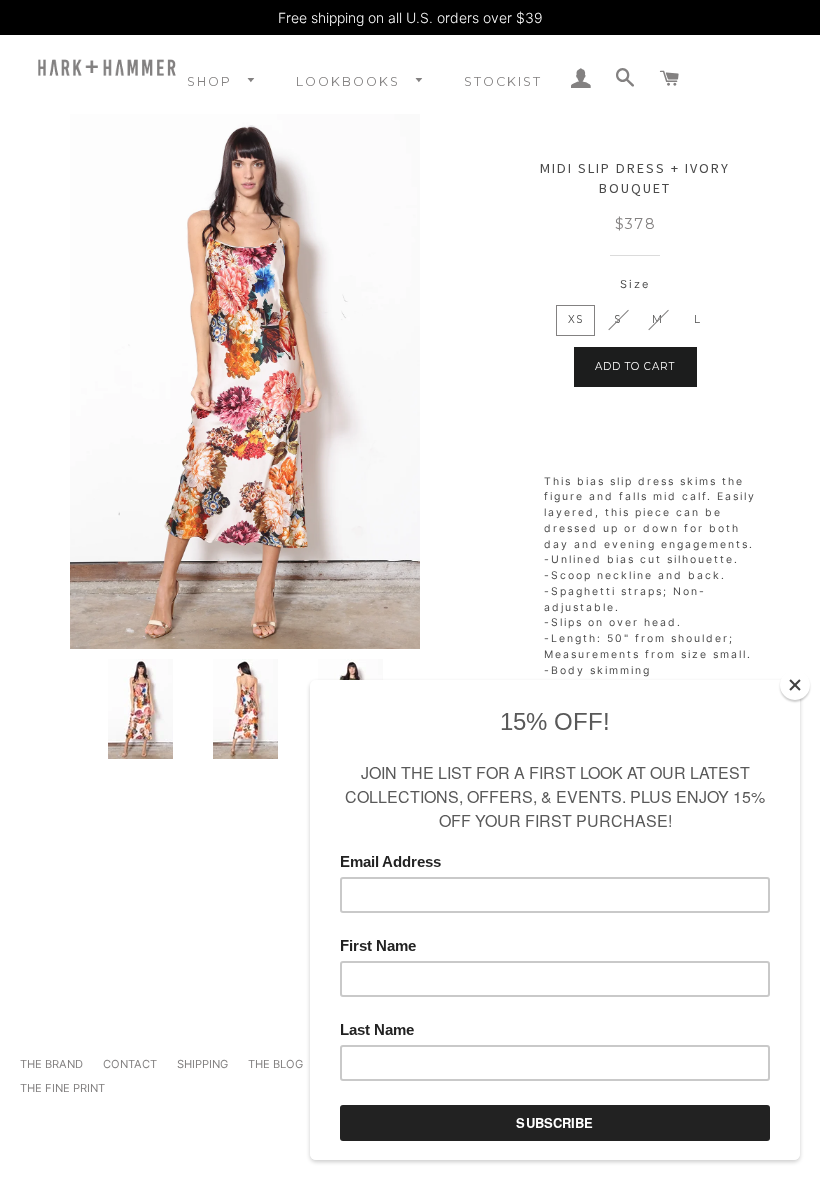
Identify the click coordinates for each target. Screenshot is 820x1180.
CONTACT (130, 1064)
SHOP (212, 81)
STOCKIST (503, 81)
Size (635, 284)
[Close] (795, 685)
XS (575, 319)
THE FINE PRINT (62, 1088)
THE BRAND (51, 1064)
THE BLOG (275, 1064)
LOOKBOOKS (350, 81)
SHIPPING (202, 1064)
